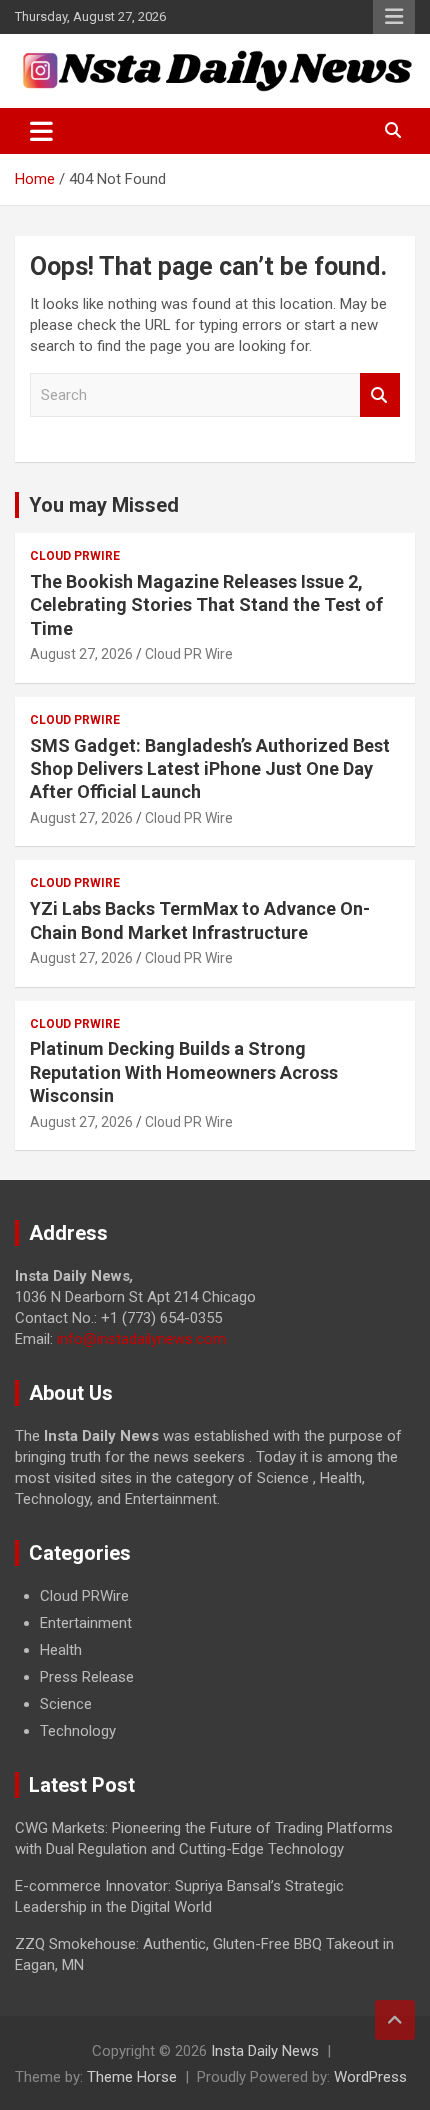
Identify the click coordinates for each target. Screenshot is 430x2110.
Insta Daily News (265, 2051)
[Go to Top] (395, 2020)
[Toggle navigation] (41, 131)
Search (380, 395)
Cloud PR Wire (189, 654)
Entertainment (86, 1623)
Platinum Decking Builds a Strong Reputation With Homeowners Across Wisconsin (184, 1072)
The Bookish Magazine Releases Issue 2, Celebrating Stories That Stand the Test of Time (206, 605)
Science (66, 1704)
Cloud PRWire (75, 556)
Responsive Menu (394, 17)
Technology (78, 1731)
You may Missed (104, 505)
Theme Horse (132, 2077)
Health (61, 1650)
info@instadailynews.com (141, 1339)
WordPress (370, 2077)
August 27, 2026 (81, 654)
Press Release (87, 1677)
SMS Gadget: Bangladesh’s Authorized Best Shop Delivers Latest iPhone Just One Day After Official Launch (210, 769)
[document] (215, 1664)
